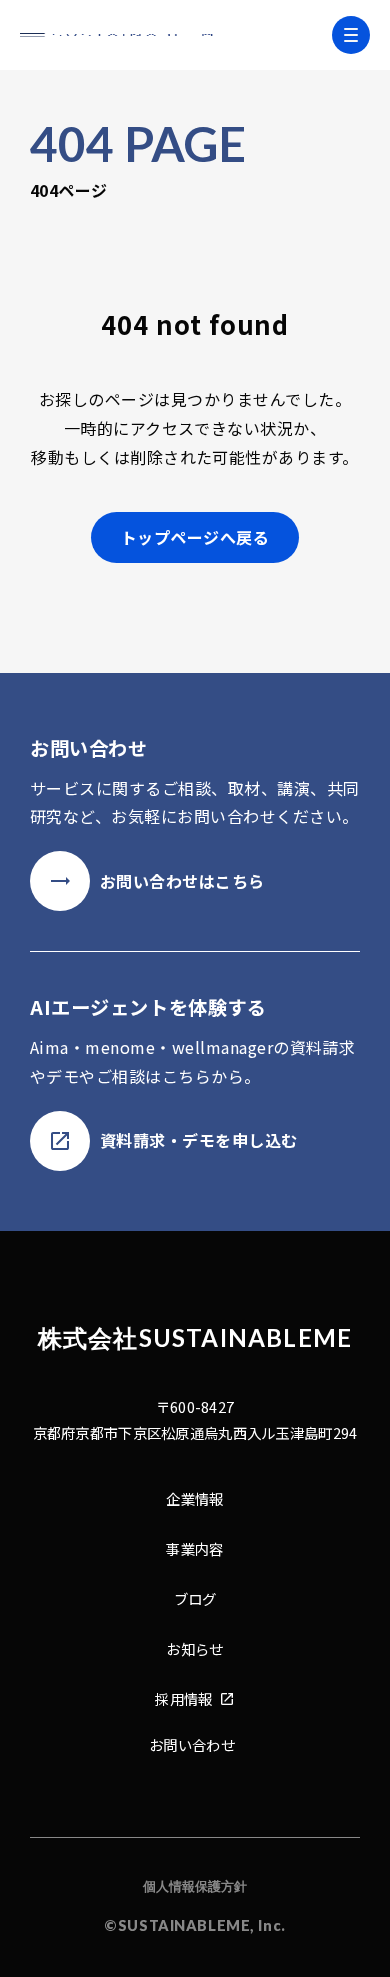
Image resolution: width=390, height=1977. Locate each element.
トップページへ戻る (195, 537)
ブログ (195, 1598)
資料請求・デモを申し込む (199, 1140)
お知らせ (194, 1648)
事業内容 (194, 1548)
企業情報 (194, 1498)
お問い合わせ (192, 1744)
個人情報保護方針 (195, 1886)
